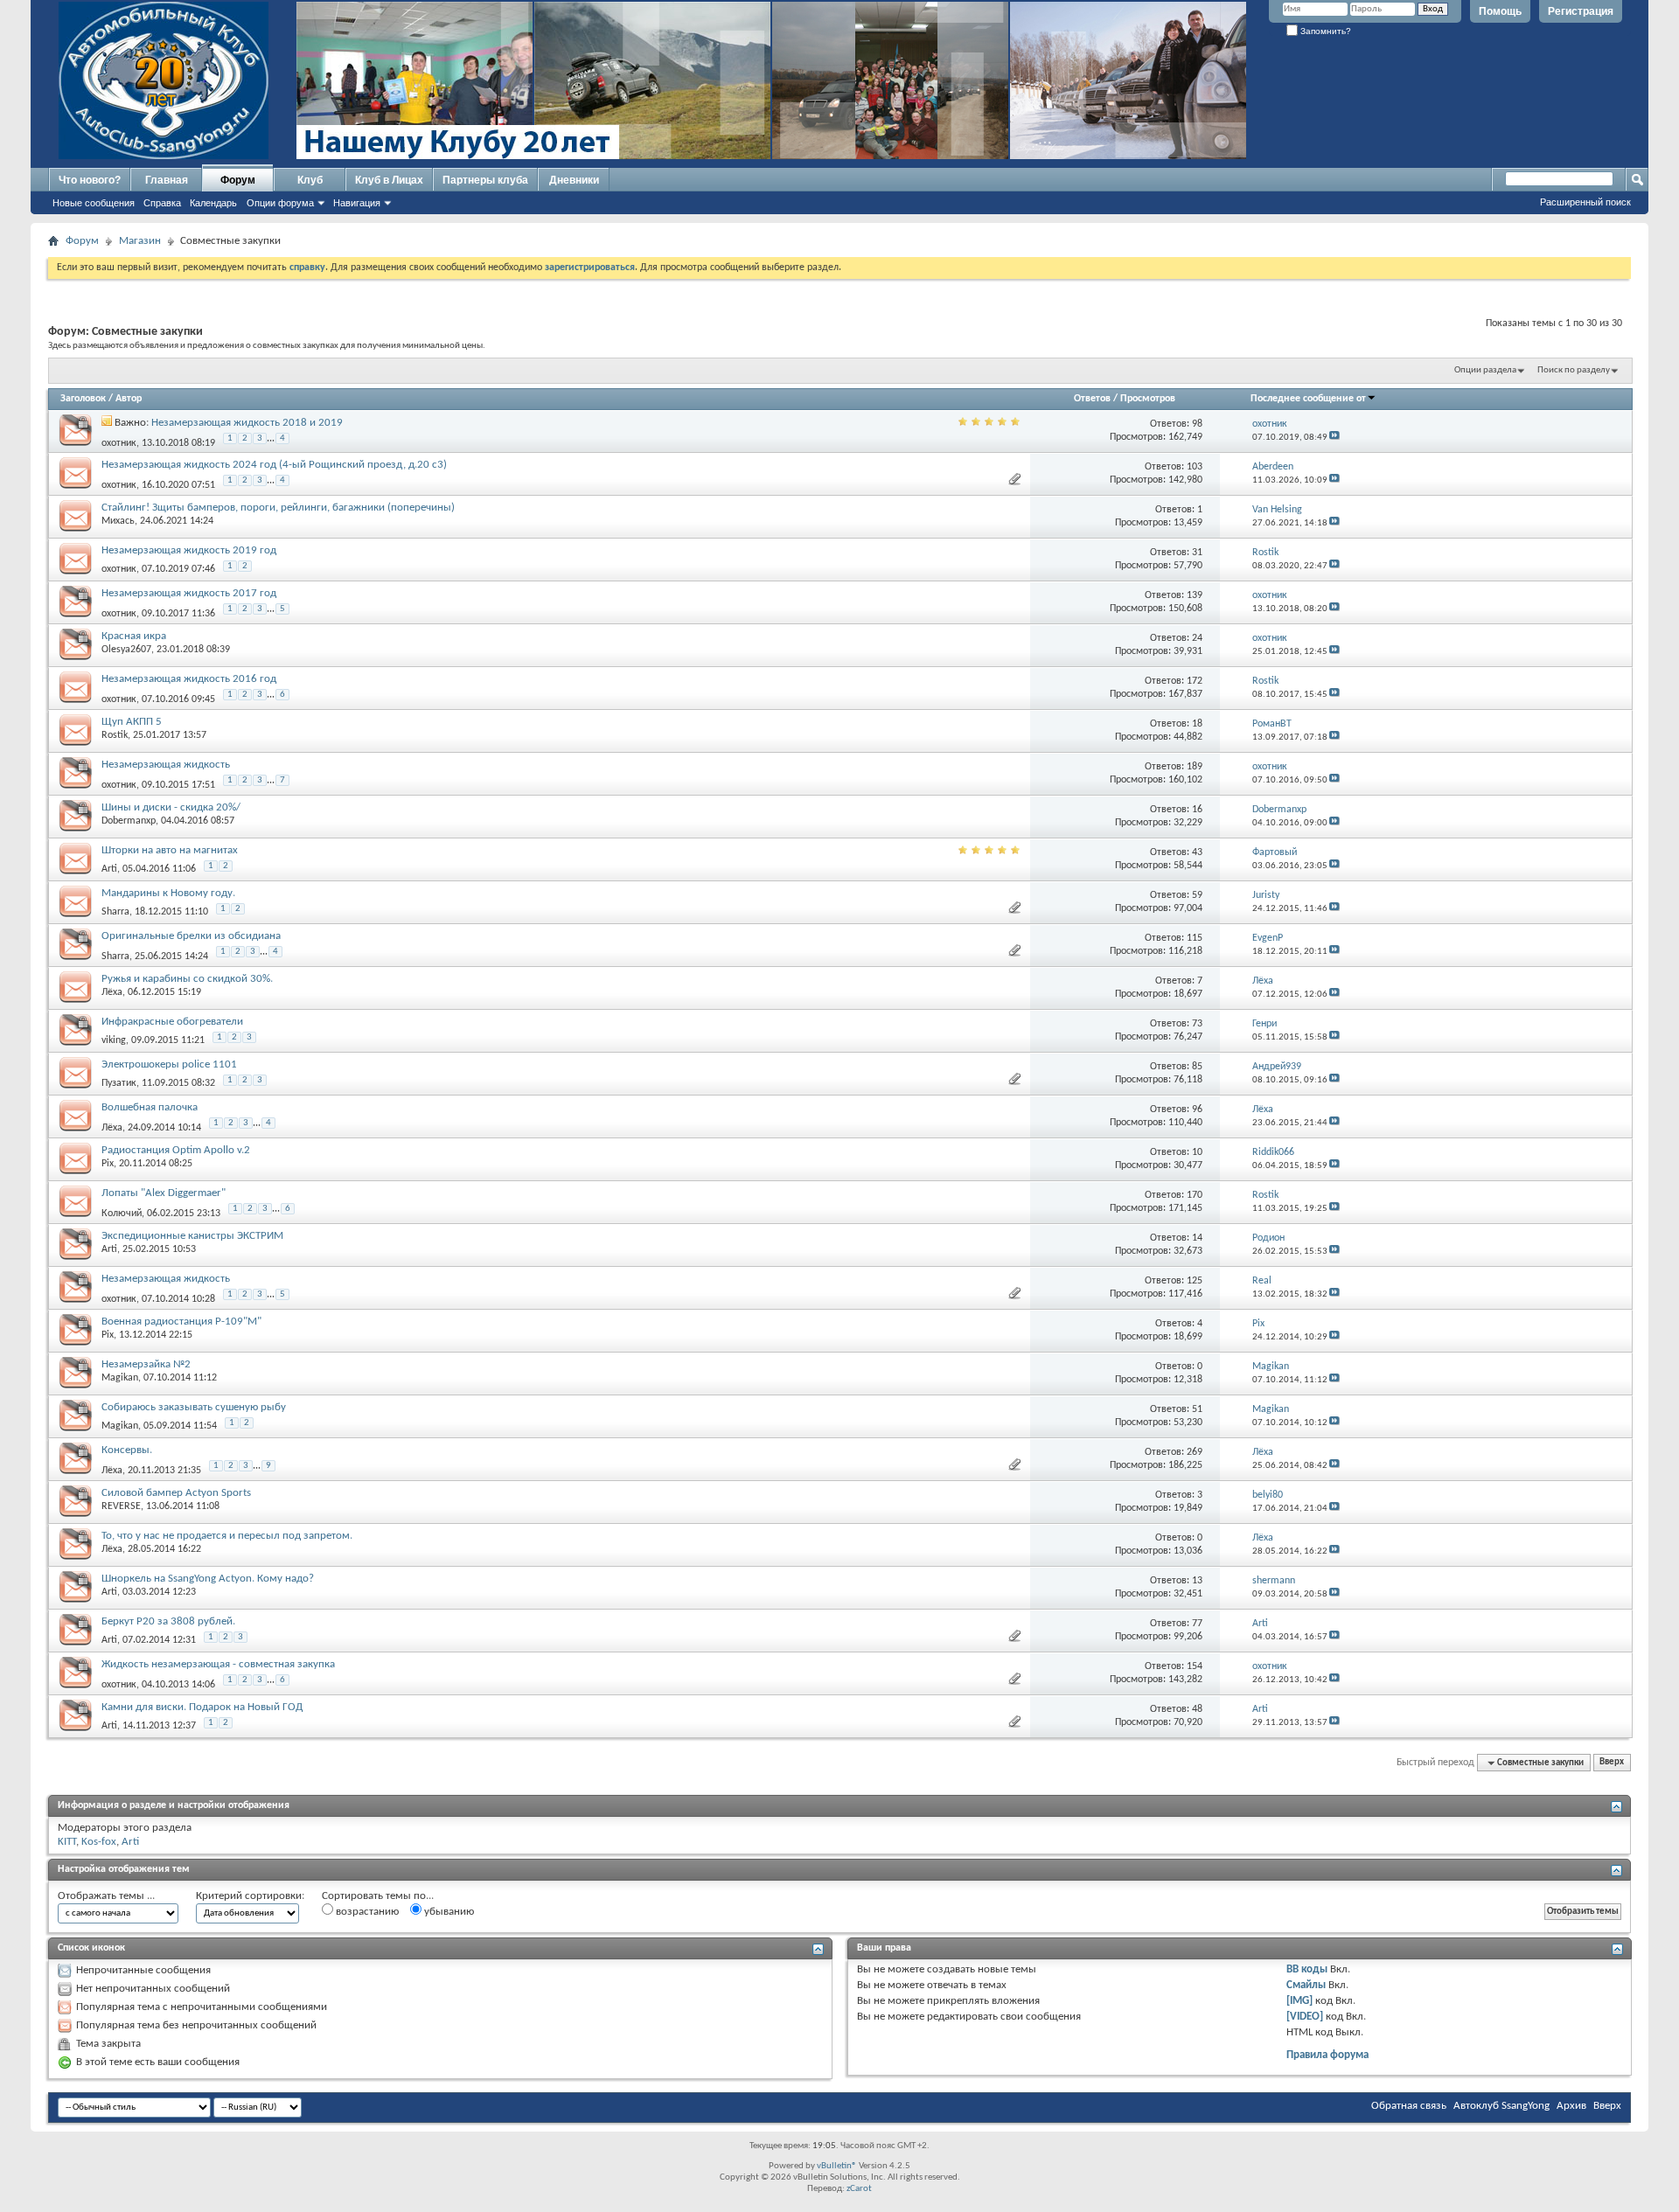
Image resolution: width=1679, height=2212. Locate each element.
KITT (67, 1842)
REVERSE (121, 1506)
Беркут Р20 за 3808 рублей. (168, 1621)
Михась (118, 521)
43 (1197, 852)
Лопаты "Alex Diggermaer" (164, 1193)
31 (1197, 553)
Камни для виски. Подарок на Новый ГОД (202, 1707)
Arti (109, 869)
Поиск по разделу (1574, 370)
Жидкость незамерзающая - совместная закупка (218, 1664)
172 (1195, 681)
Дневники (574, 180)
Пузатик (119, 1083)
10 (1197, 1152)
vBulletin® (837, 2166)
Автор (129, 399)
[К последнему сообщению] (1334, 438)
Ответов (1092, 399)
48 (1197, 1709)
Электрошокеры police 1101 (169, 1064)
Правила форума (1327, 2055)
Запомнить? (1324, 31)
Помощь (1500, 11)
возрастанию (366, 1912)
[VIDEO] (1305, 2017)
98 (1197, 424)
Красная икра (134, 636)
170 (1195, 1195)
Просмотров (1148, 399)
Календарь (213, 203)
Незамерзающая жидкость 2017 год (189, 593)
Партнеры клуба (485, 180)
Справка (162, 203)
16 (1197, 810)
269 (1195, 1452)
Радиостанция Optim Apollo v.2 (176, 1150)
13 (1197, 1581)
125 (1195, 1281)
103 (1195, 467)
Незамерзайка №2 (146, 1364)
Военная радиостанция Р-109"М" (181, 1322)
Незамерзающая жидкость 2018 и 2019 (247, 423)
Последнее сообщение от (1308, 399)
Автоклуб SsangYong (1501, 2106)
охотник (119, 442)
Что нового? (90, 180)
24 (1197, 638)
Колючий (122, 1213)
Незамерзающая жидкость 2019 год (189, 550)
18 (1197, 724)
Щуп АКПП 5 (132, 722)
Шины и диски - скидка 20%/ (171, 807)
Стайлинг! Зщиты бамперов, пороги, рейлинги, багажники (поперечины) (278, 508)
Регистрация (1581, 11)
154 (1195, 1666)
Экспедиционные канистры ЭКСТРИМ (192, 1236)
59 (1197, 895)
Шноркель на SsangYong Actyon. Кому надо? (208, 1579)
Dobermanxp (129, 821)
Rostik (115, 735)
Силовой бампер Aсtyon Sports (176, 1493)
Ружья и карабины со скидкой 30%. (187, 979)
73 (1197, 1024)
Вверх (1612, 1763)
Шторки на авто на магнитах (170, 850)
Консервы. (127, 1450)
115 (1195, 938)
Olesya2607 (126, 650)
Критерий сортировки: (250, 1896)
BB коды (1307, 1969)
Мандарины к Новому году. (168, 893)
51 (1197, 1409)
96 (1197, 1109)
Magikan (120, 1378)
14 (1197, 1238)
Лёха (112, 992)
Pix (108, 1164)
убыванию (448, 1912)
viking (114, 1040)
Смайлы (1306, 1985)
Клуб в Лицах (389, 180)
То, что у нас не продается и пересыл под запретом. (227, 1536)
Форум (238, 180)
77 (1197, 1624)
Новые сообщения (94, 203)
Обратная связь (1409, 2106)
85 (1197, 1067)
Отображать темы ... (106, 1896)
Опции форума (280, 203)
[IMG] (1299, 2001)
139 (1195, 595)
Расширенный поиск (1585, 202)
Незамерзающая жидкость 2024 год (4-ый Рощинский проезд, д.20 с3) (274, 465)
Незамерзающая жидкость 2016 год (189, 679)
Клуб (310, 180)
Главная (167, 180)
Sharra (115, 912)
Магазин (140, 241)
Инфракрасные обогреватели (172, 1022)
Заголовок (83, 399)
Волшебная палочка (150, 1107)
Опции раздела (1485, 370)
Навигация (357, 203)
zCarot (859, 2189)
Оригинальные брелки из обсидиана (191, 936)
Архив (1571, 2106)
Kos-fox (99, 1842)
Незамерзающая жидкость (166, 765)
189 (1195, 767)
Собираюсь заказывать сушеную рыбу (194, 1407)
